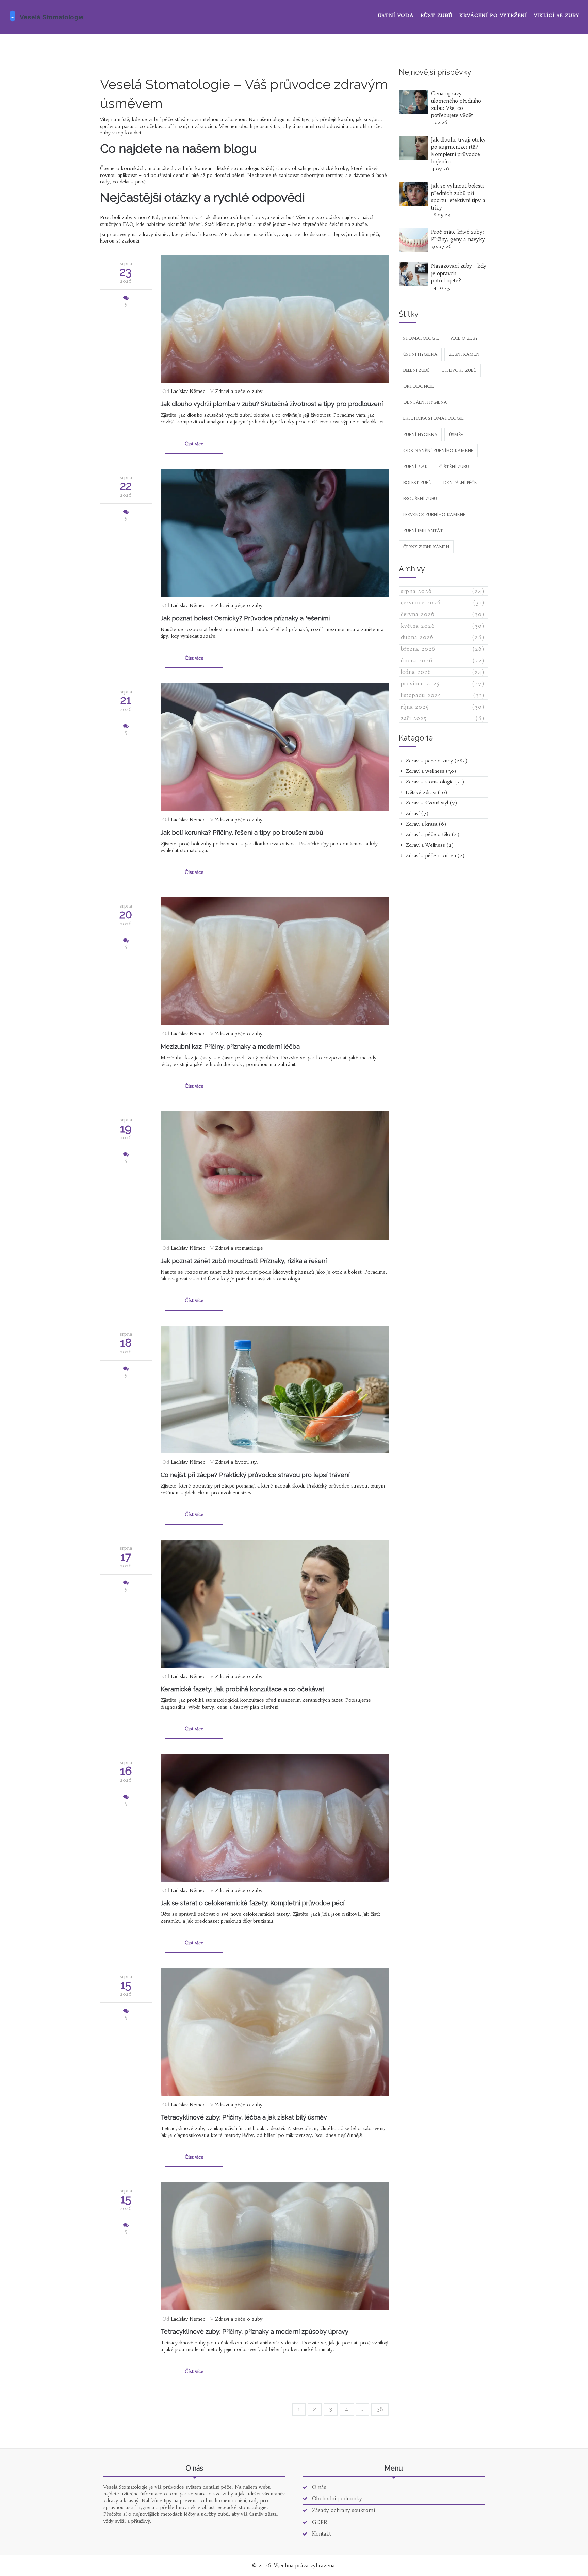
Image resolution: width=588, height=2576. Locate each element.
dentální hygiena (425, 402)
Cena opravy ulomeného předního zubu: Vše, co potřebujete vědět (456, 104)
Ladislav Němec (188, 391)
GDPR (319, 2522)
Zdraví (416, 813)
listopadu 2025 (443, 695)
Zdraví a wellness (430, 771)
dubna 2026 (443, 637)
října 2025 (443, 707)
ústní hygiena (420, 354)
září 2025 (443, 718)
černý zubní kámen (426, 547)
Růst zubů (437, 15)
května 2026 (443, 626)
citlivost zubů (459, 370)
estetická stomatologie (434, 418)
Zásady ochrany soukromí (343, 2510)
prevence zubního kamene (434, 514)
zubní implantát (423, 530)
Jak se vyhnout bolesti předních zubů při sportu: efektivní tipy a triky (458, 197)
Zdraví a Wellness (429, 845)
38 (380, 2409)
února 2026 (443, 660)
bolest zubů (417, 483)
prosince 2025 (443, 684)
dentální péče (460, 483)
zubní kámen (464, 354)
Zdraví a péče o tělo (432, 834)
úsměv (456, 435)
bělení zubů (416, 370)
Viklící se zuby (557, 15)
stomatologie (421, 338)
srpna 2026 (443, 591)
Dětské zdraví (426, 792)
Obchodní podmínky (336, 2499)
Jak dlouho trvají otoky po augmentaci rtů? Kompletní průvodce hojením (458, 151)
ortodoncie (419, 386)
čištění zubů (454, 467)
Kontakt (321, 2534)
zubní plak (415, 467)
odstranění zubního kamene (438, 451)
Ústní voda (396, 15)
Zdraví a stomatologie (239, 1248)
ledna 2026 (443, 672)
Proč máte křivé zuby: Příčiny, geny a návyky (458, 235)
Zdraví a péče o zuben (434, 855)
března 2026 (443, 649)
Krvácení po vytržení (493, 15)
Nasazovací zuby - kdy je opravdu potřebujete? (459, 273)
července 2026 (443, 603)
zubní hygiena (420, 435)
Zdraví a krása (425, 824)
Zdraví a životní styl (236, 1462)
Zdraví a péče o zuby (239, 391)
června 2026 (443, 614)
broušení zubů (420, 498)
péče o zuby (464, 338)
